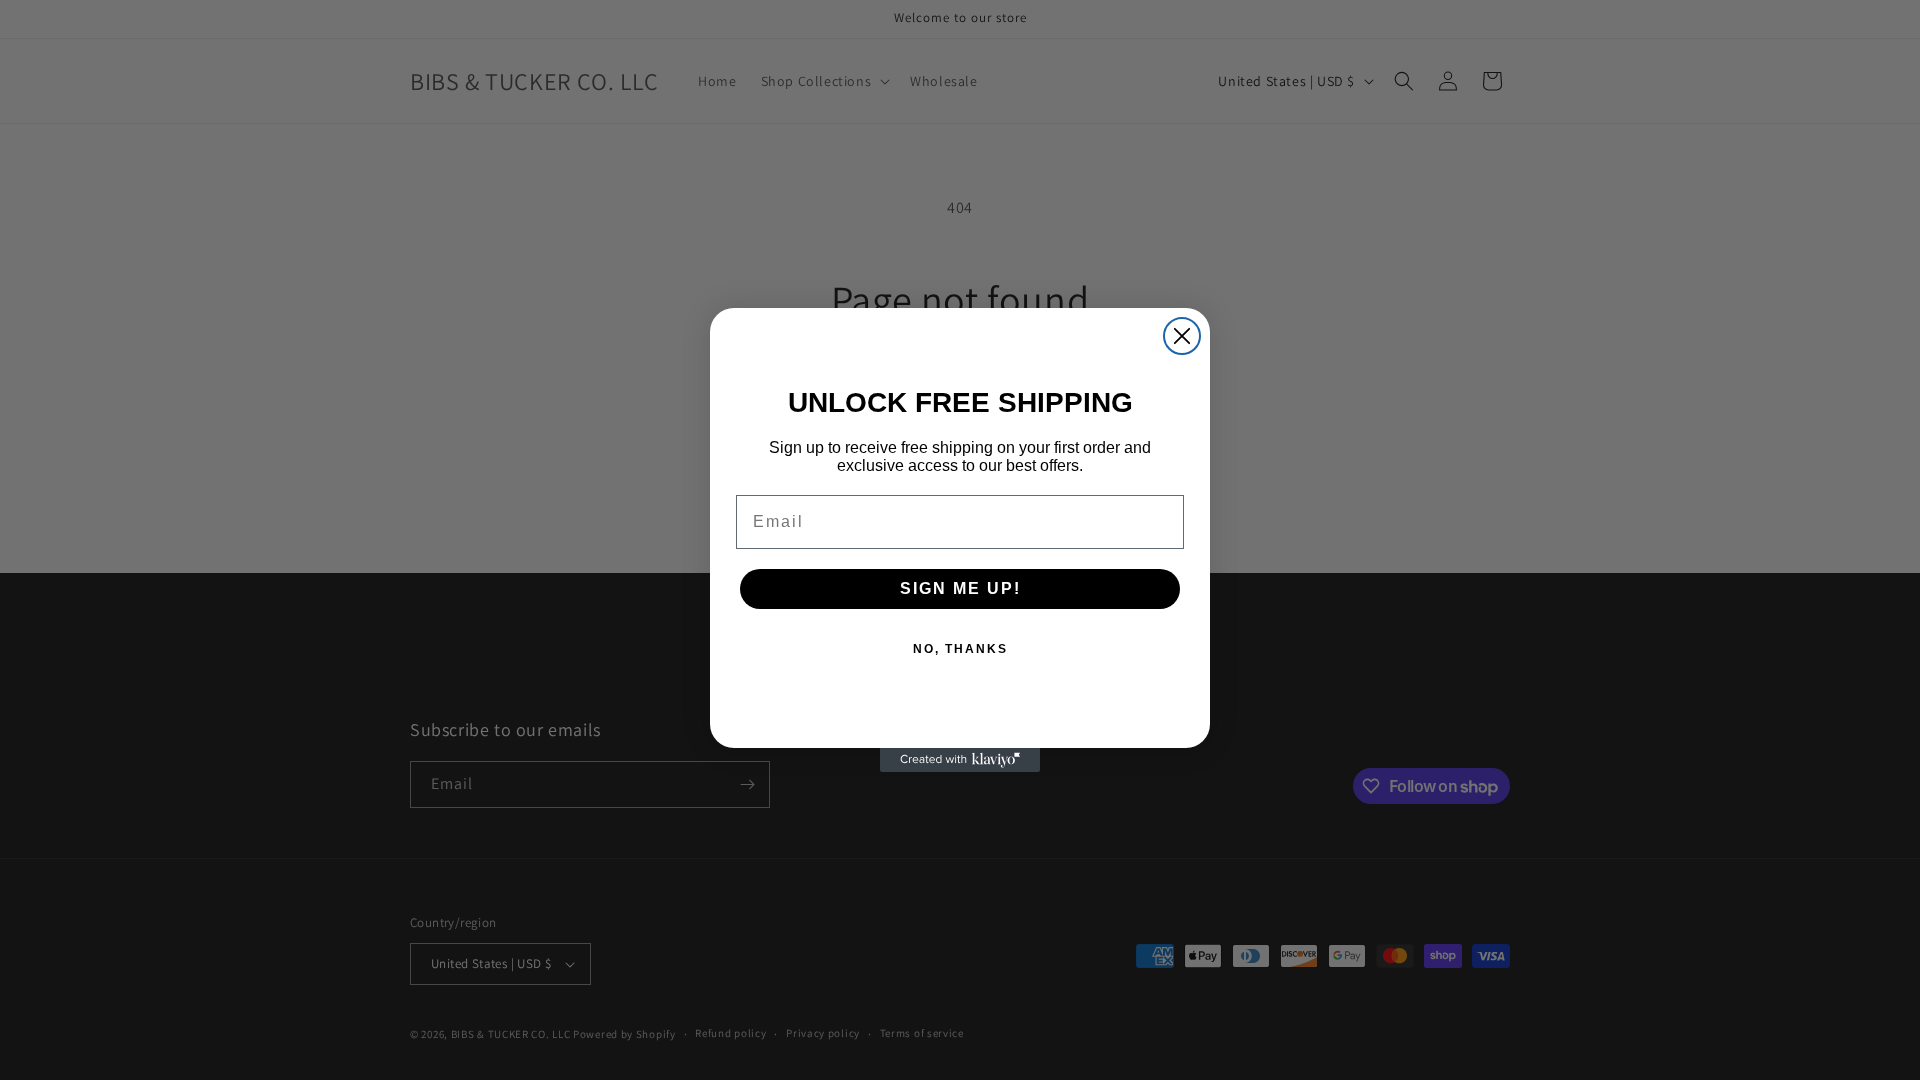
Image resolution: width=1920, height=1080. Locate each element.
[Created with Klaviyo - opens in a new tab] (960, 760)
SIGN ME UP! (960, 588)
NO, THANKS (960, 649)
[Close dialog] (1182, 336)
